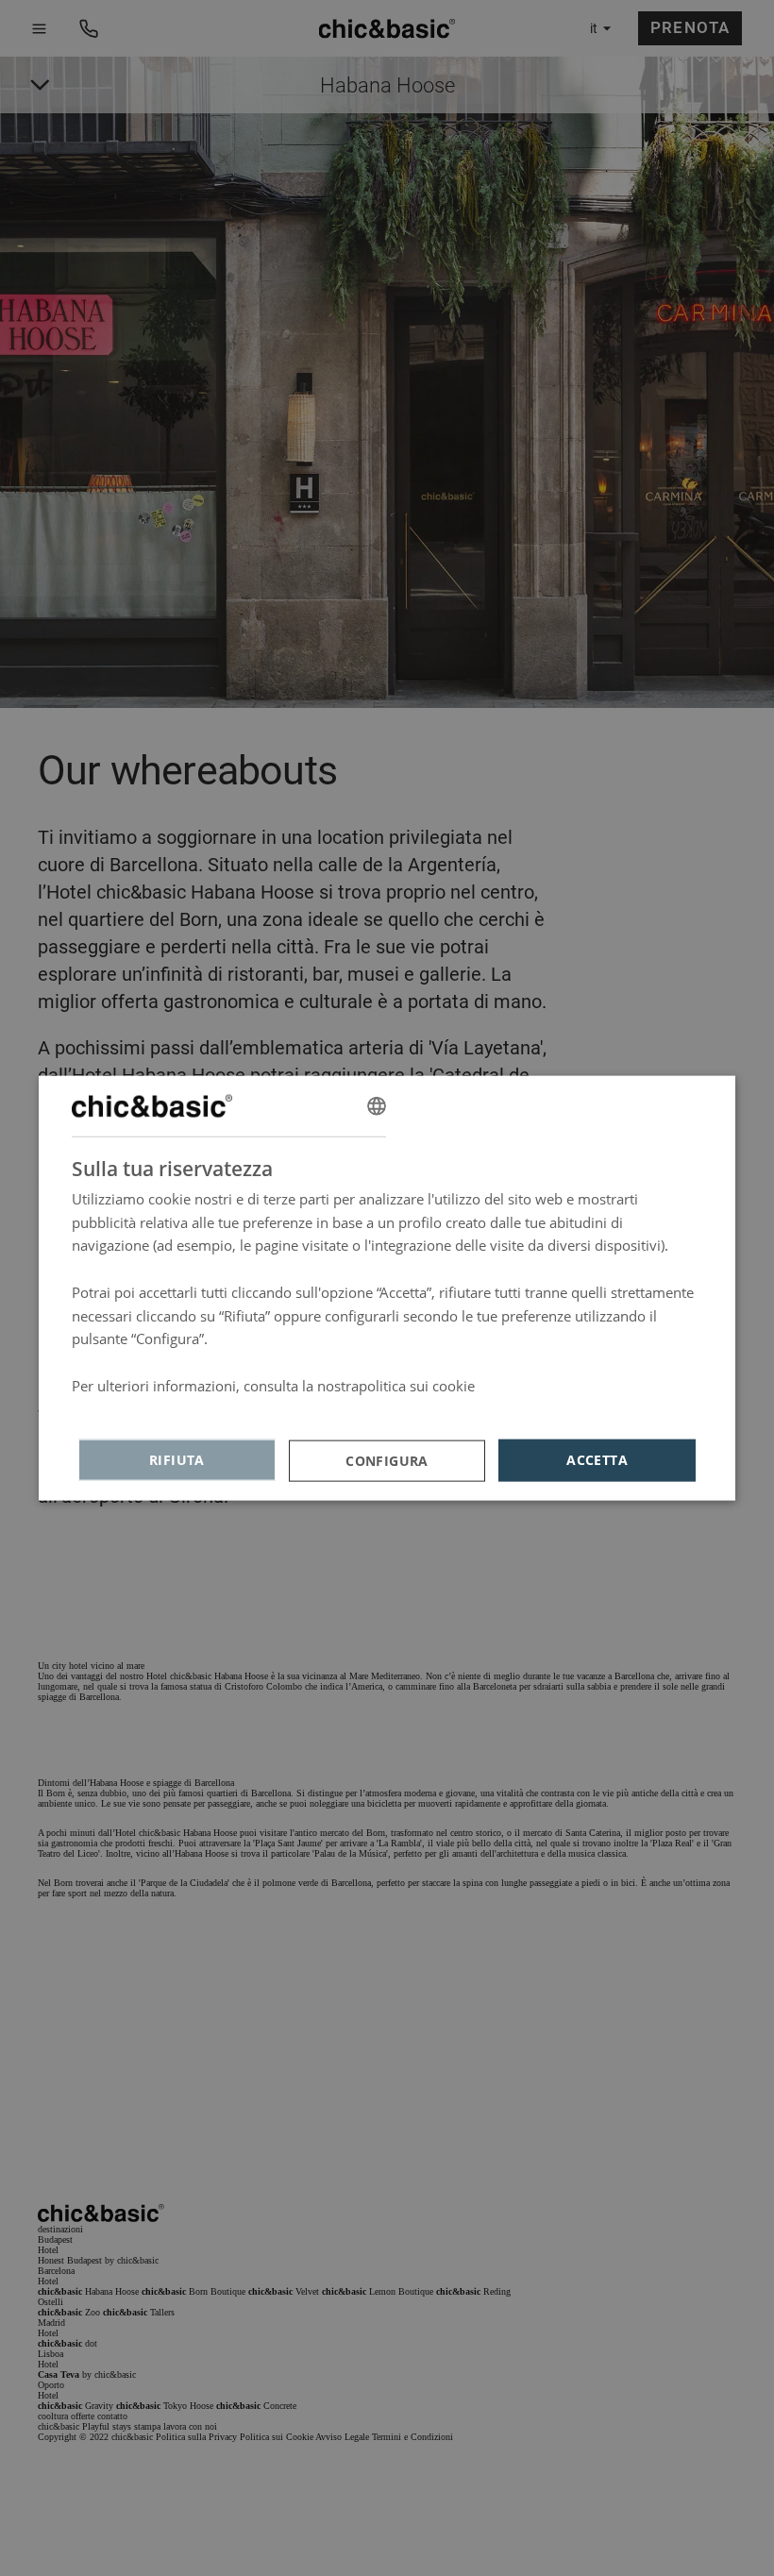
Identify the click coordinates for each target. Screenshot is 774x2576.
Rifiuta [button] (177, 1460)
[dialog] (387, 1288)
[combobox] (377, 1105)
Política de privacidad (141, 1408)
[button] (387, 1460)
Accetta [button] (597, 1460)
